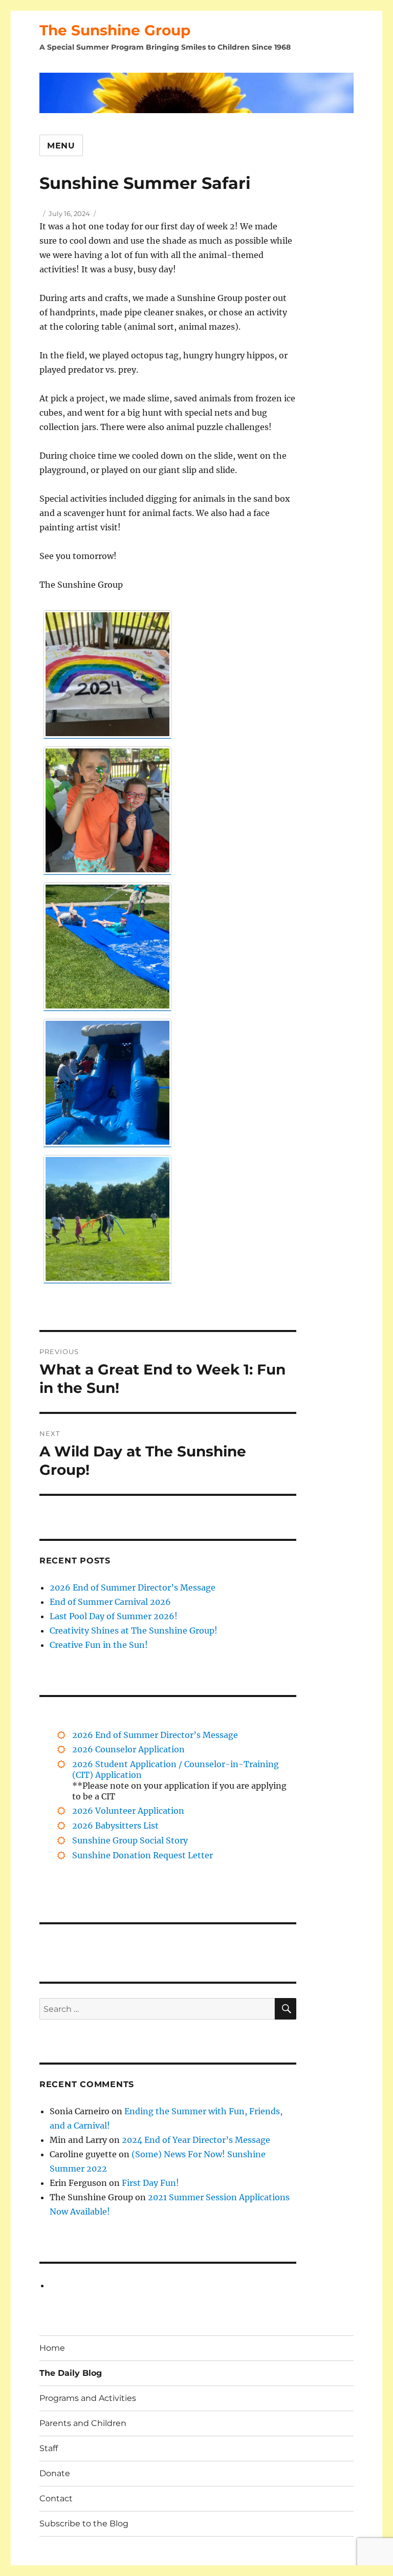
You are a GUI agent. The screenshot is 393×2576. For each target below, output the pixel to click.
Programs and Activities (88, 2398)
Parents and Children (83, 2423)
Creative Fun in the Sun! (99, 1645)
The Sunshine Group (115, 30)
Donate (55, 2473)
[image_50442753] (107, 674)
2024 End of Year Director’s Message (196, 2140)
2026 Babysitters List (115, 1826)
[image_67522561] (107, 947)
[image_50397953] (107, 1219)
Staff (49, 2448)
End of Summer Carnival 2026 (110, 1602)
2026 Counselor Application (128, 1749)
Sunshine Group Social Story (130, 1840)
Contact (56, 2498)
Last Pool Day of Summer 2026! (114, 1616)
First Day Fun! (150, 2183)
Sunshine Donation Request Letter (143, 1855)
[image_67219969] (107, 810)
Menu (61, 146)
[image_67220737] (107, 1083)
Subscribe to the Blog (84, 2524)
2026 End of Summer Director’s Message (133, 1587)
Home (52, 2348)
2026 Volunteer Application (128, 1811)
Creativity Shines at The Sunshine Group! (134, 1630)
